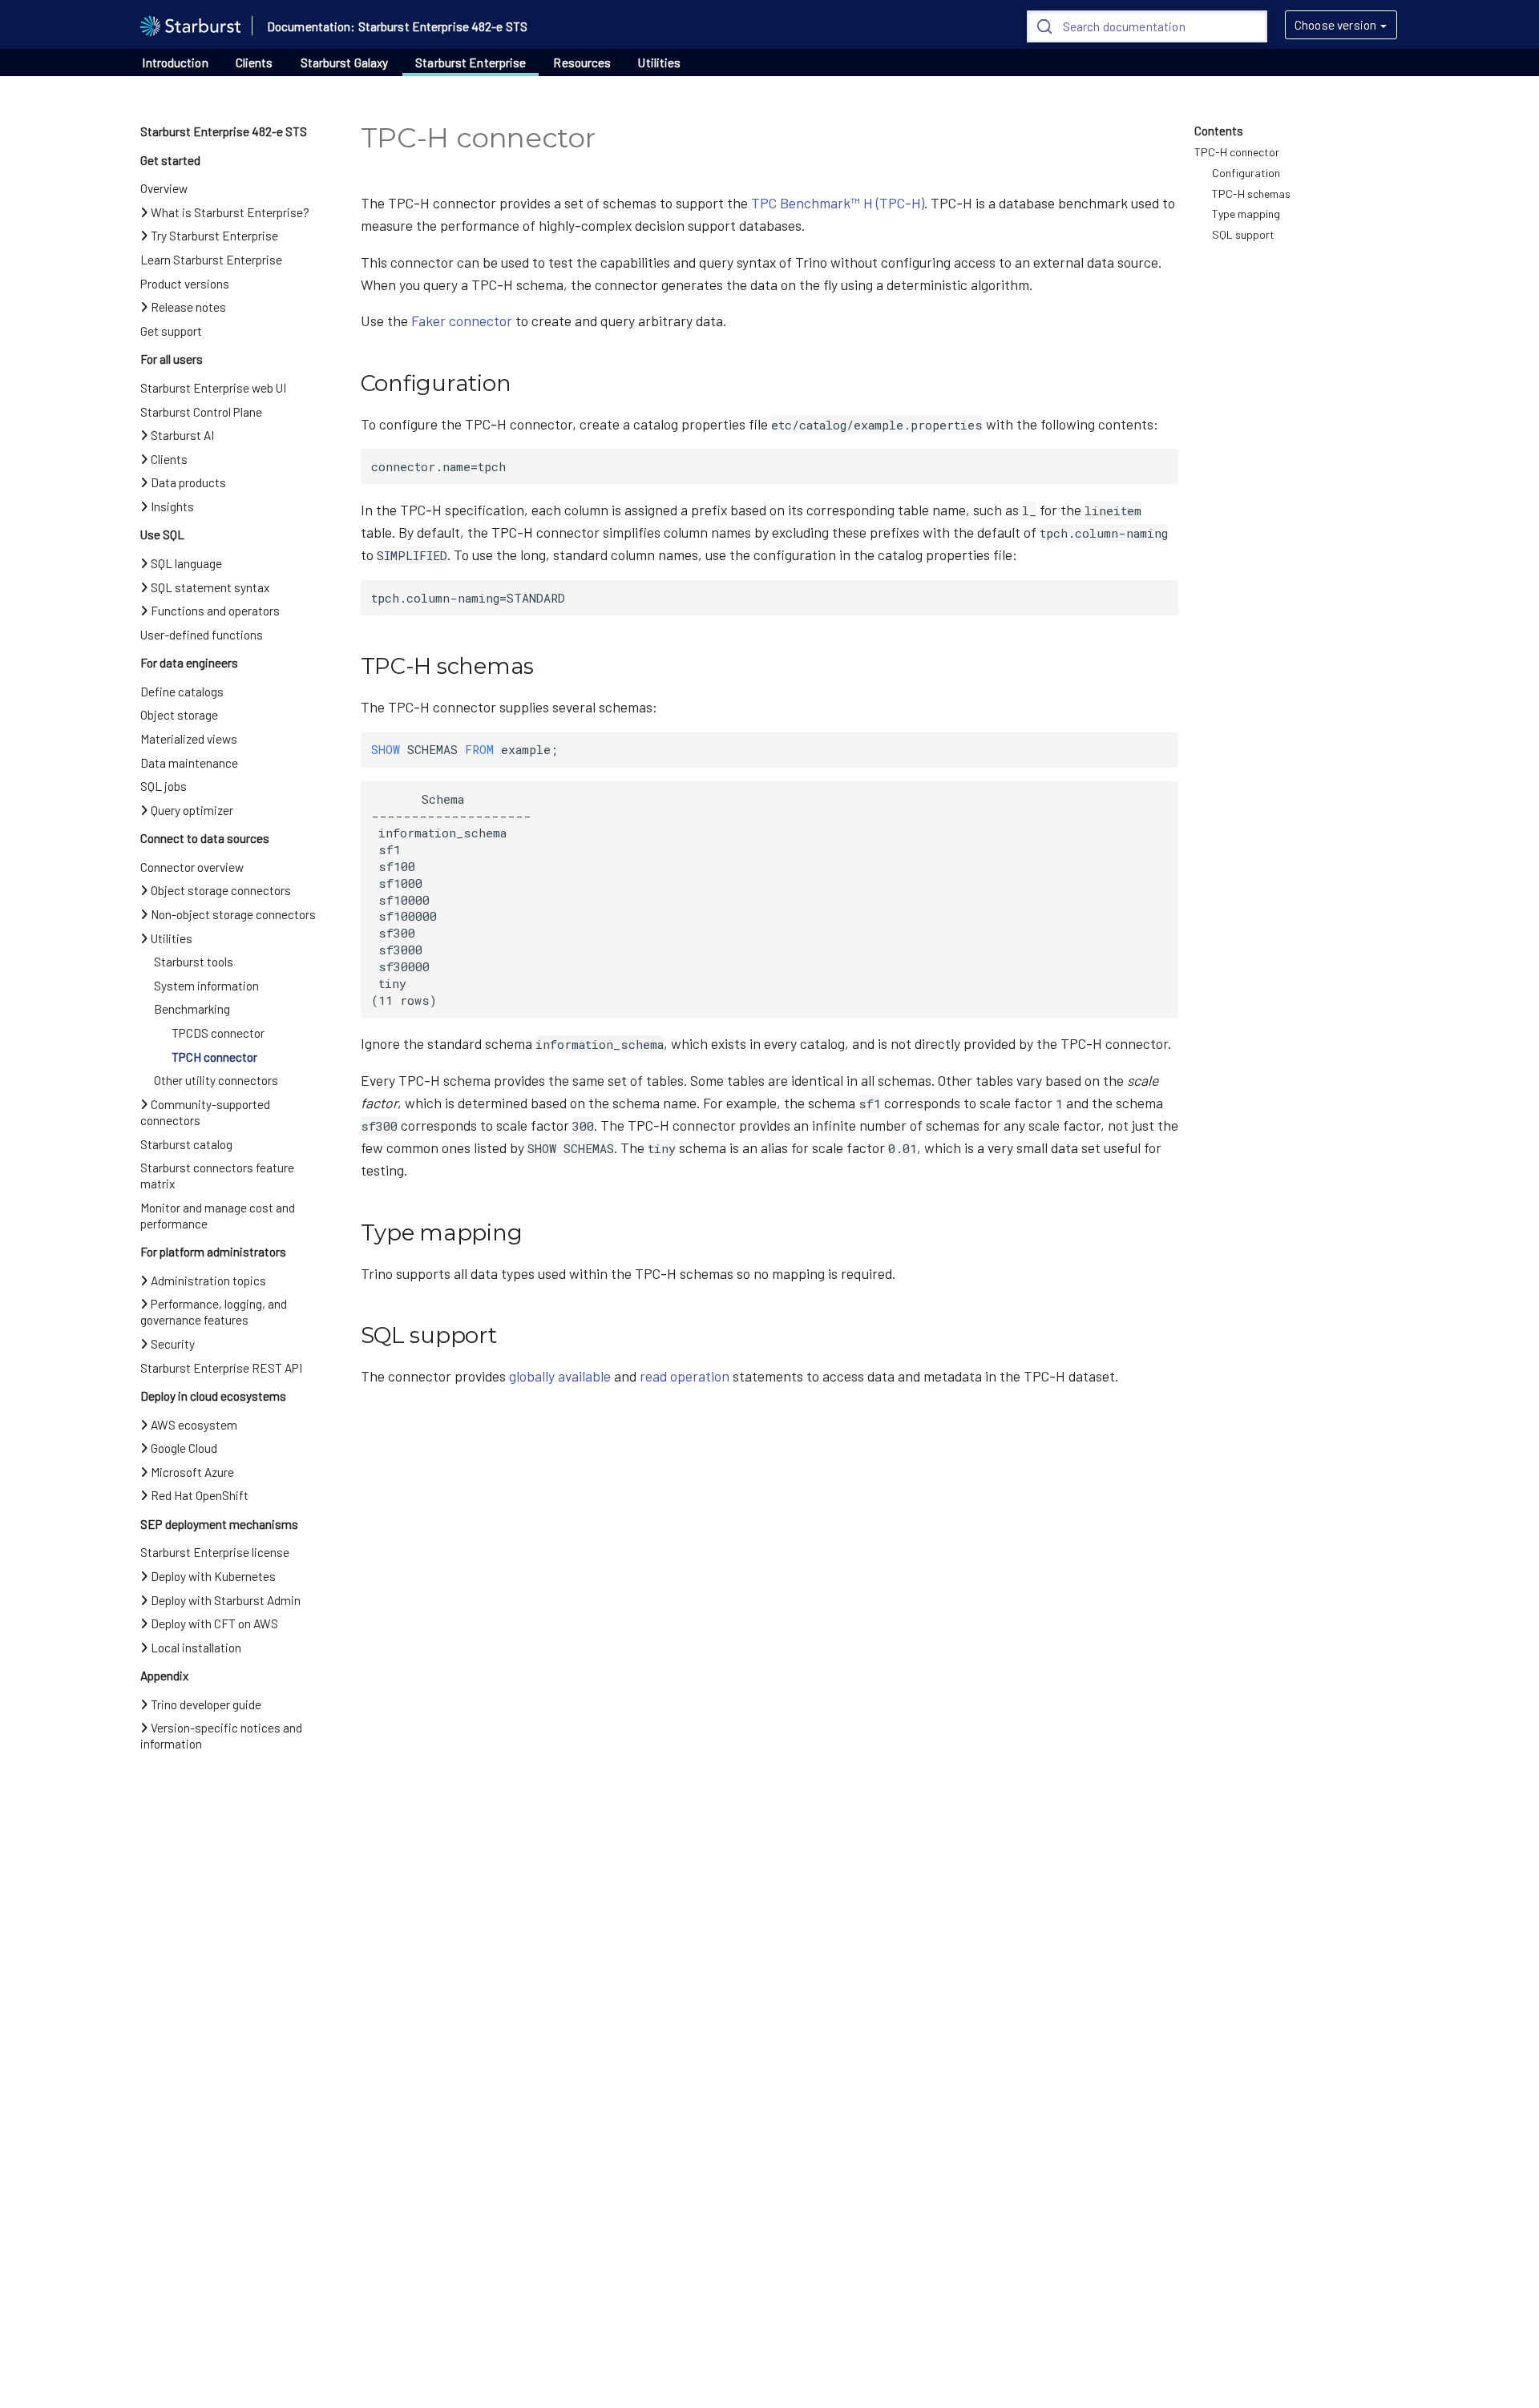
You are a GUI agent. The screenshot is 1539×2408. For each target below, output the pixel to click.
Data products (188, 482)
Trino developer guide (206, 1704)
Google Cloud (184, 1448)
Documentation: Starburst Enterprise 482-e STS (397, 26)
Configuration (1246, 173)
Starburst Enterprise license (215, 1552)
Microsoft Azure (192, 1472)
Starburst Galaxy (345, 63)
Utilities (659, 63)
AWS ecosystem (194, 1425)
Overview (164, 188)
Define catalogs (182, 692)
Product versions (185, 284)
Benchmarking (192, 1009)
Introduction (175, 63)
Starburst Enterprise (471, 63)
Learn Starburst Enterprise (211, 260)
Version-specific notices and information (221, 1736)
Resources (582, 63)
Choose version (1335, 25)
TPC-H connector (1237, 152)
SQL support (1243, 234)
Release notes (188, 307)
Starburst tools (194, 962)
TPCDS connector (218, 1033)
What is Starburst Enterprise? (230, 212)
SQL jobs (164, 786)
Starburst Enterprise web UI (213, 388)
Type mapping (1246, 214)
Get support (171, 331)
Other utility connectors (216, 1080)
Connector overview (192, 867)
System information (206, 986)
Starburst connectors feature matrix (217, 1176)
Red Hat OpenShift (200, 1495)
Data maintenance (189, 763)
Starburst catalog (186, 1144)
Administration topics (208, 1281)
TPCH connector (214, 1057)
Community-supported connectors (205, 1112)
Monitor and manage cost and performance (218, 1216)
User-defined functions (202, 635)
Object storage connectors (221, 890)
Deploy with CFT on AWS (214, 1623)
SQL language (186, 563)
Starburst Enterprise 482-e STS (224, 131)
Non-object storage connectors (233, 914)
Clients (254, 63)
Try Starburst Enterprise (214, 236)
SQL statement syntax (210, 587)
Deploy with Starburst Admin (226, 1600)
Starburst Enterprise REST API (221, 1368)
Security (173, 1344)
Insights (172, 506)
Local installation (196, 1648)
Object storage (179, 715)
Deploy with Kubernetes (213, 1576)
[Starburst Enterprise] (190, 24)
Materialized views (189, 739)
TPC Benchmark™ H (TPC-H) (838, 203)
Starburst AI (182, 435)
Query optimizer (192, 810)
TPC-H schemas (1251, 194)
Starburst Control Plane (201, 412)
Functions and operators (215, 611)
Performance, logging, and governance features (214, 1312)
